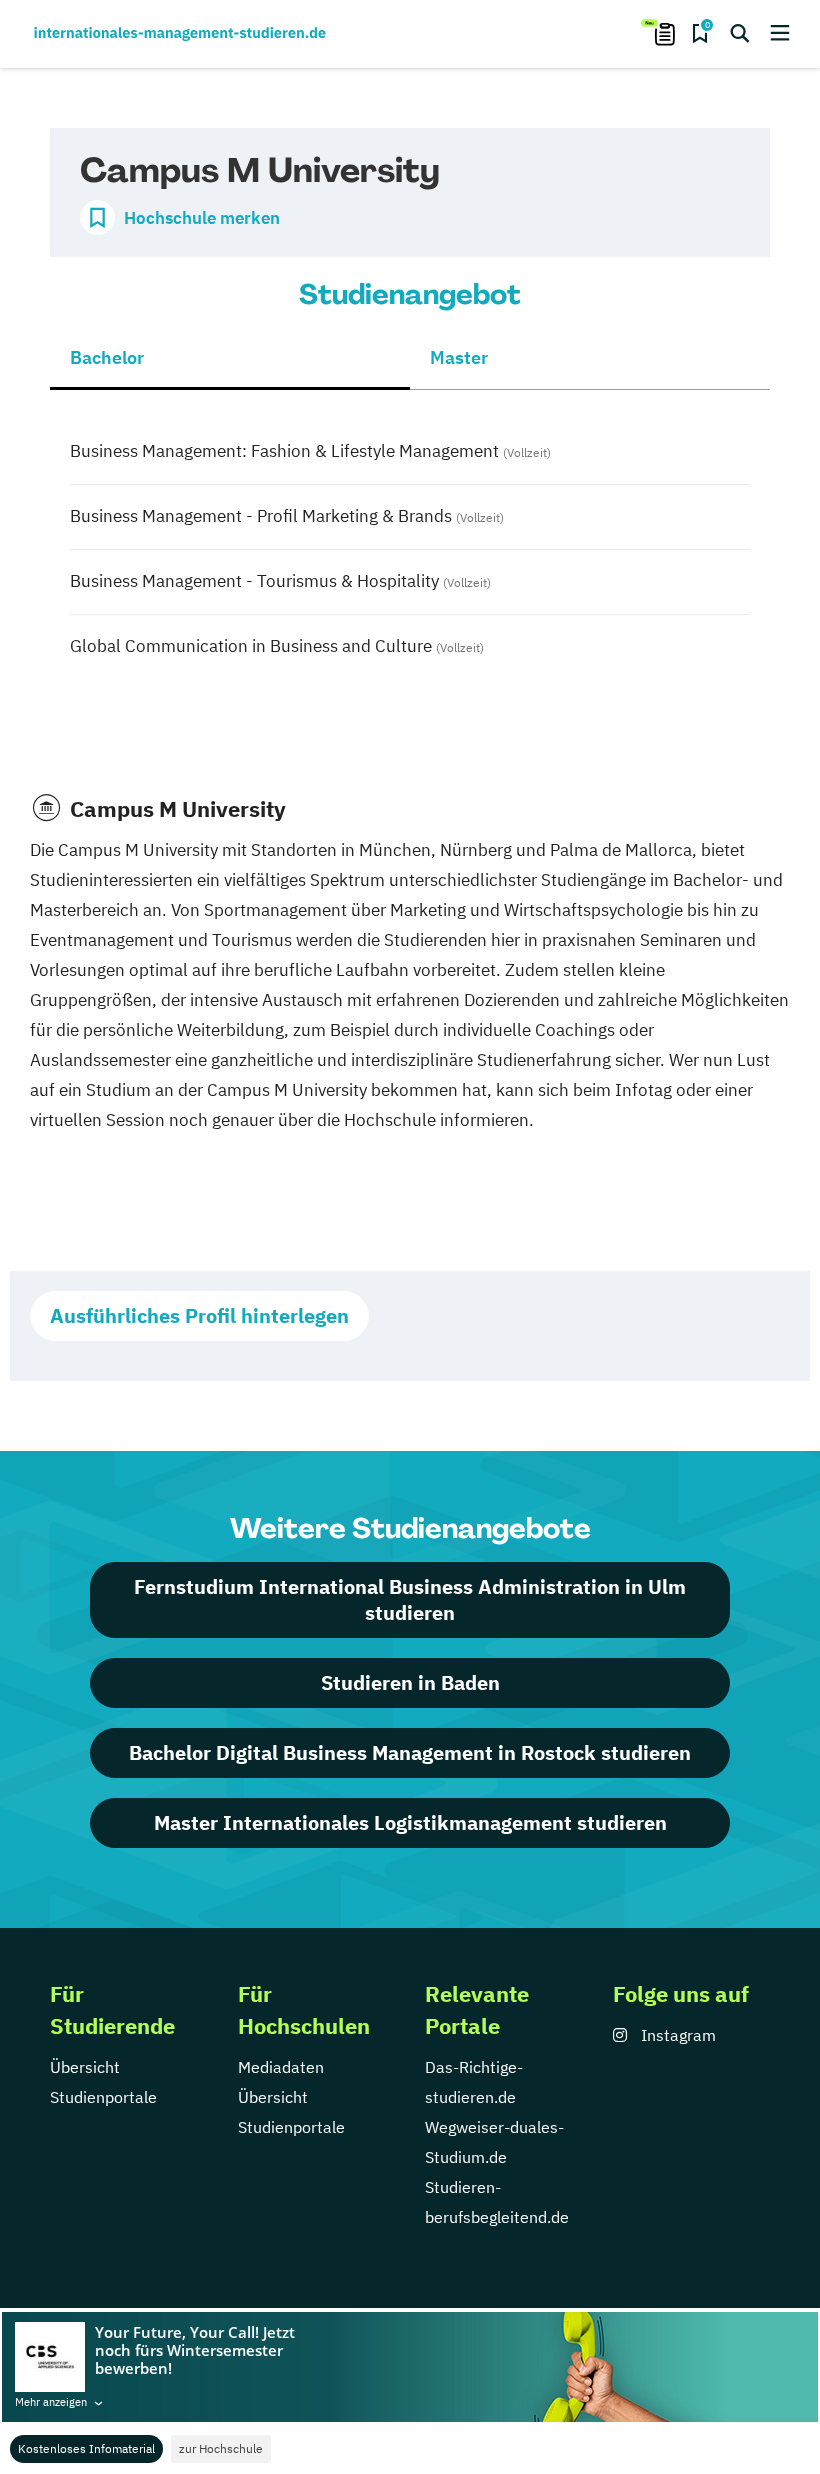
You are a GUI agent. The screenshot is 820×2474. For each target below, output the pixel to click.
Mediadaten (281, 2067)
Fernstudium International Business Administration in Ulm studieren (410, 1599)
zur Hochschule (221, 2448)
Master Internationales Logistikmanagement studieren (410, 1822)
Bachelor (107, 357)
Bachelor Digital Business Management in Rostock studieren (410, 1752)
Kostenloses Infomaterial (86, 2448)
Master (459, 357)
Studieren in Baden (410, 1682)
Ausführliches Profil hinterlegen (199, 1315)
